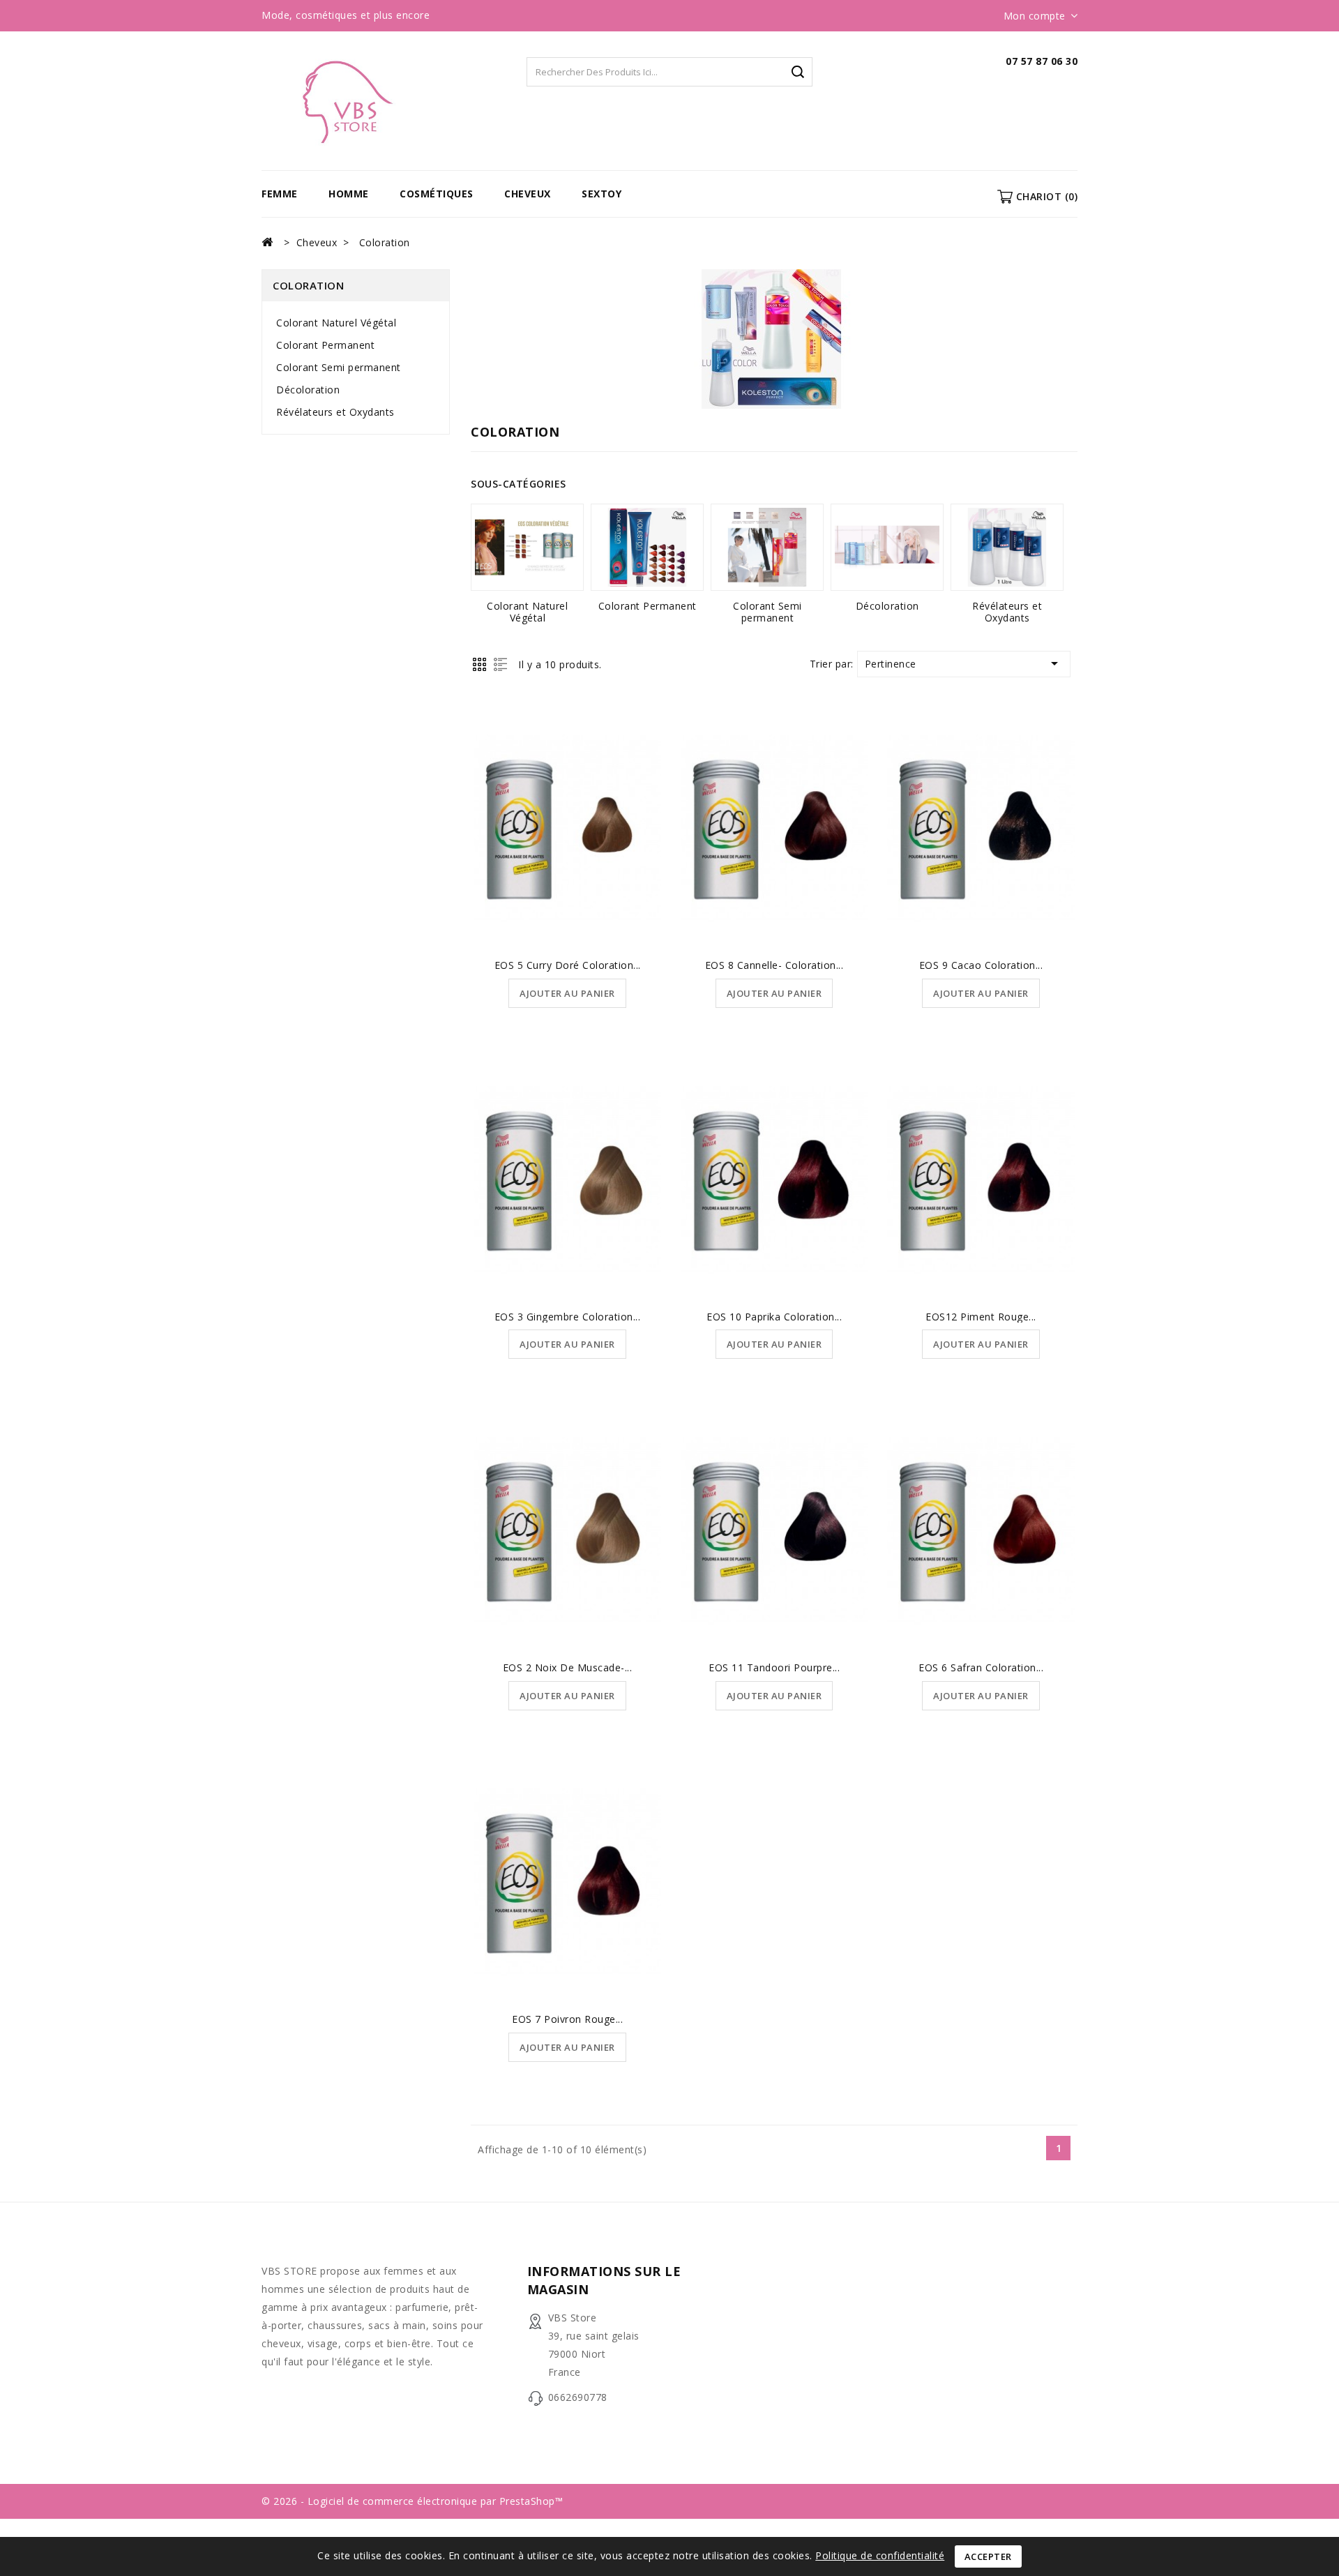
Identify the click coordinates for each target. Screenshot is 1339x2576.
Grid (479, 664)
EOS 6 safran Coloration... (981, 1667)
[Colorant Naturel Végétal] (527, 547)
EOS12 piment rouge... (981, 1317)
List (500, 664)
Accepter (988, 2556)
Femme (280, 194)
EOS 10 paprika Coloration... (774, 1317)
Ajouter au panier (567, 993)
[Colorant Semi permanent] (767, 547)
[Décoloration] (887, 547)
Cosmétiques (437, 194)
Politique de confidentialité (880, 2555)
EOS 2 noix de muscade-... (568, 1667)
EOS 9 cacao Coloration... (981, 965)
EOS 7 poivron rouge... (567, 2019)
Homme (349, 194)
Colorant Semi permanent (339, 367)
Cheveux (528, 194)
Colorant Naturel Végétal (336, 323)
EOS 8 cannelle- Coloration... (774, 965)
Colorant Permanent (325, 345)
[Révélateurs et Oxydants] (1007, 547)
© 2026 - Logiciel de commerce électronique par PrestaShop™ (412, 2501)
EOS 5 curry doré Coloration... (568, 965)
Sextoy (602, 194)
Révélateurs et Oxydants (335, 412)
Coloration (308, 285)
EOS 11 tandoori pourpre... (774, 1667)
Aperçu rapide (568, 792)
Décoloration (308, 390)
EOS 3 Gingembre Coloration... (568, 1317)
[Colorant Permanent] (647, 547)
